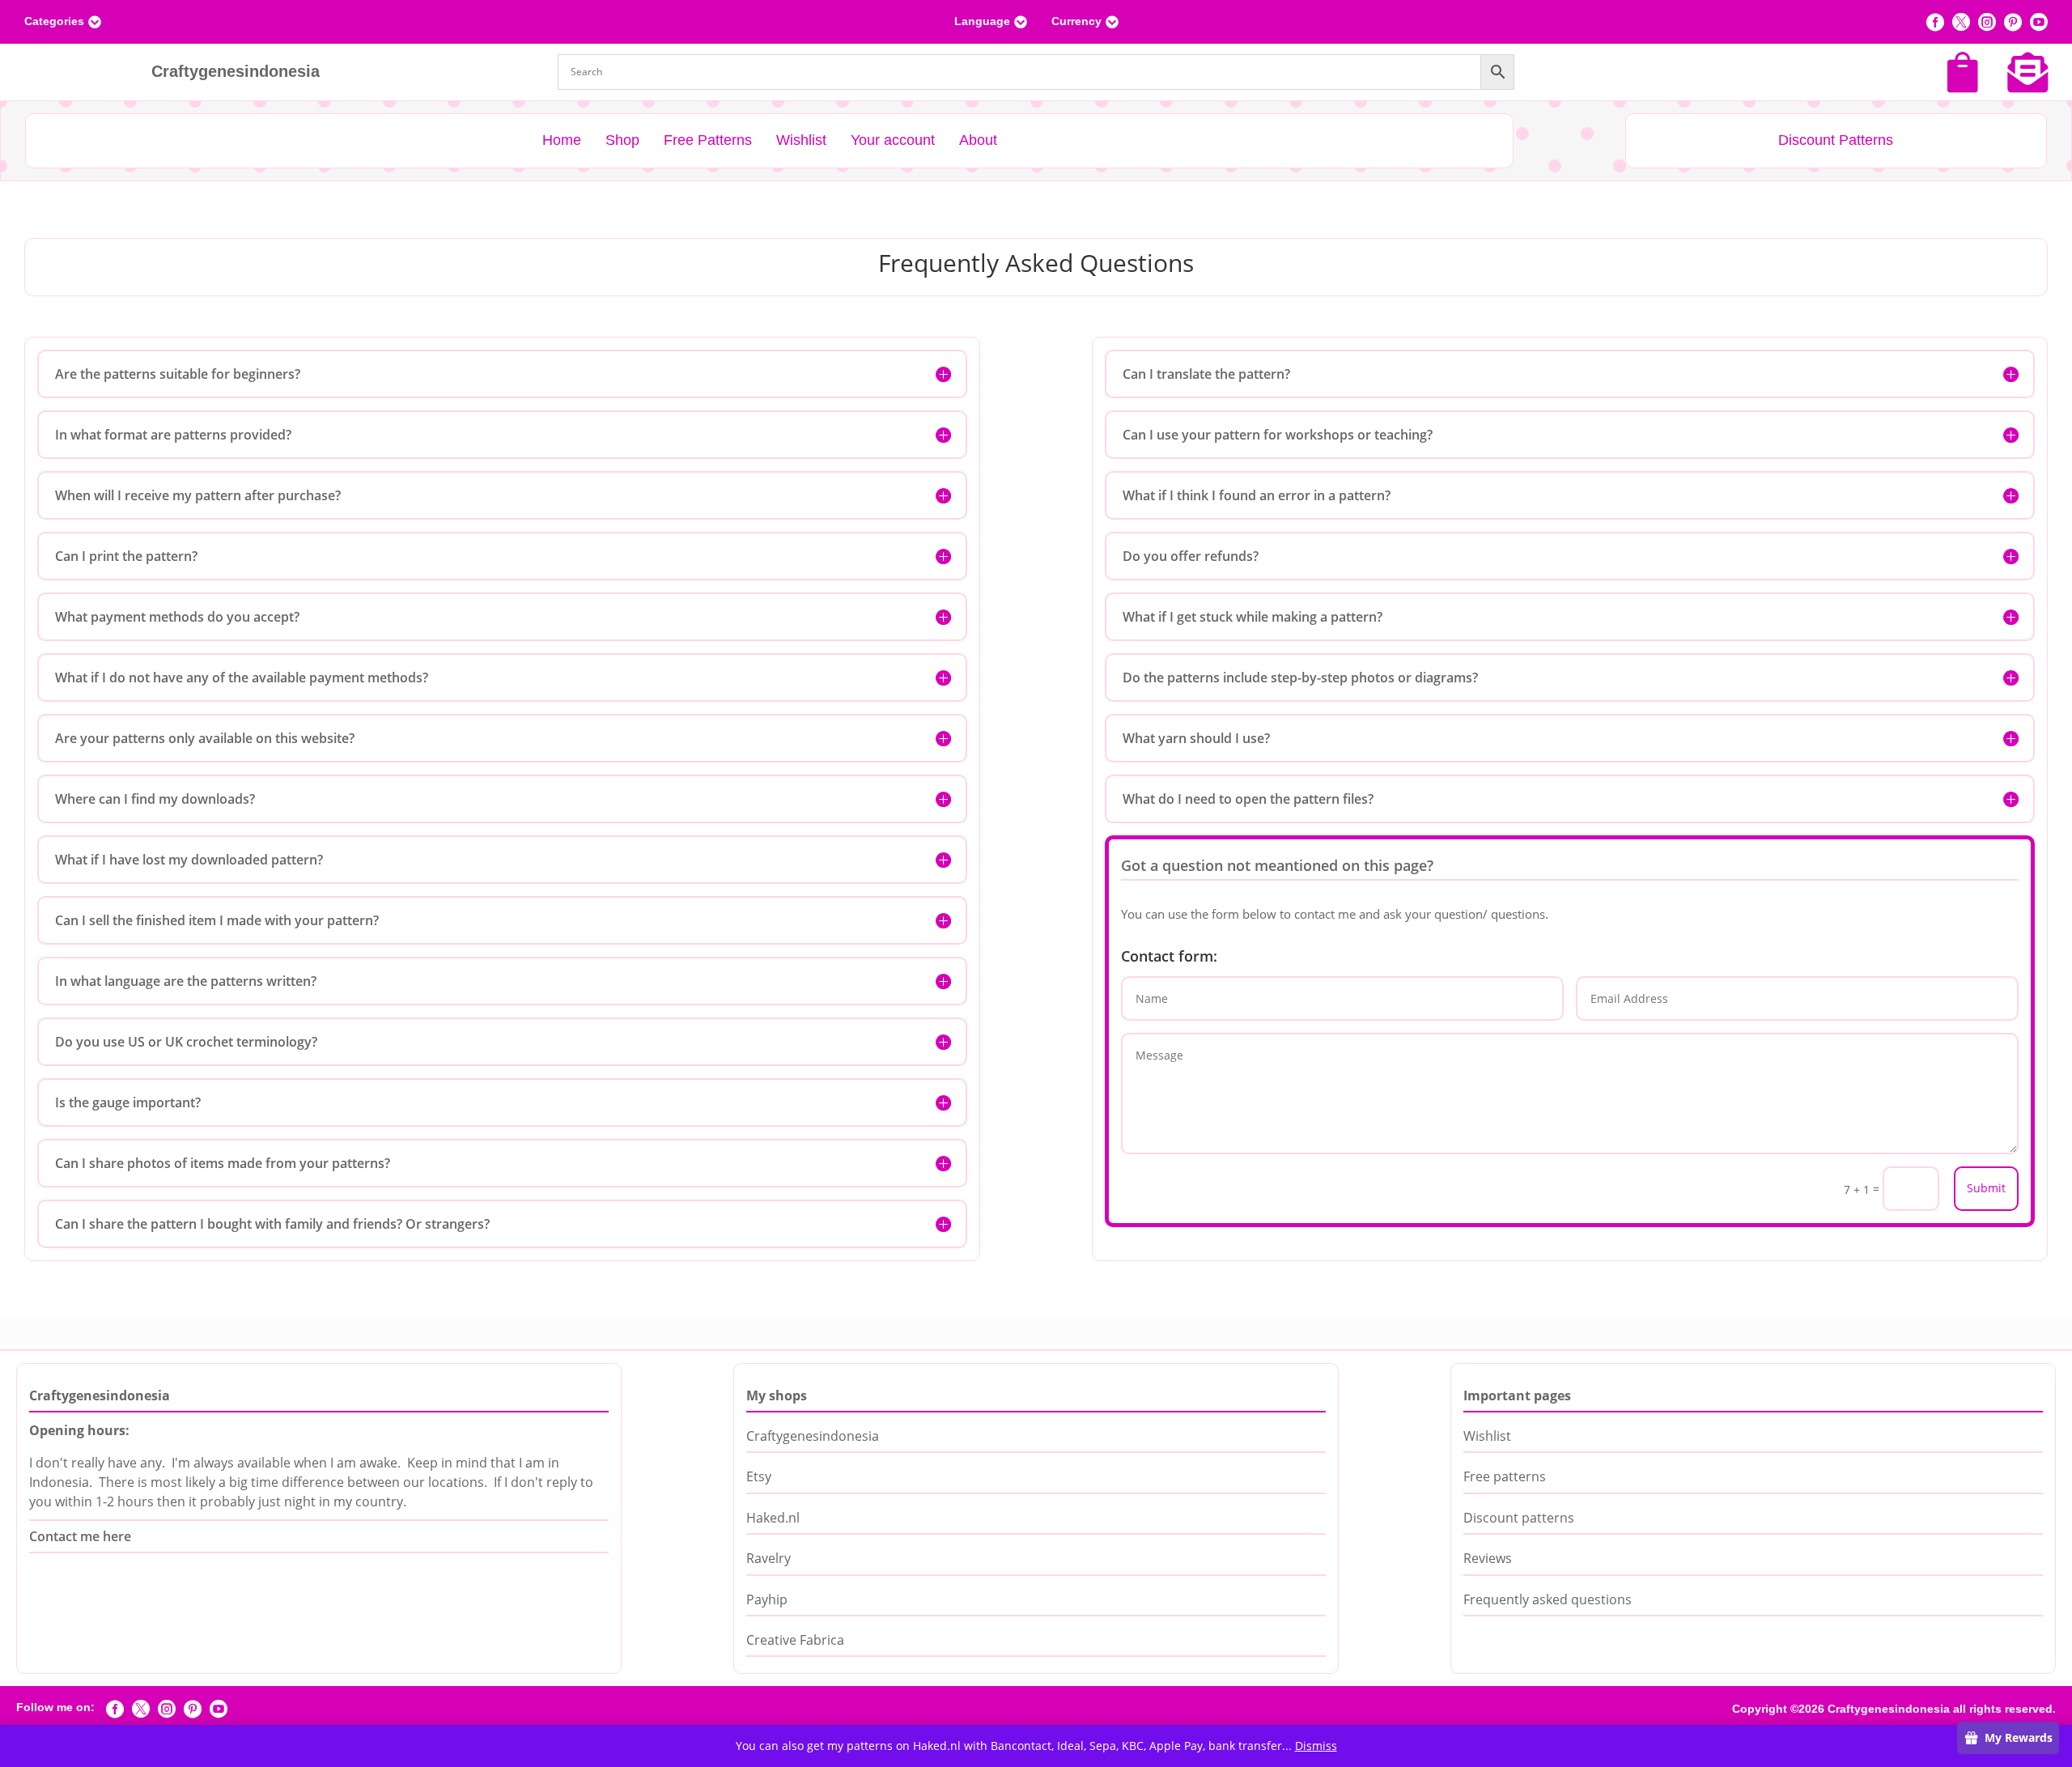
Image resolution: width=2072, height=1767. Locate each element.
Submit (1986, 1188)
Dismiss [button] (1316, 1746)
